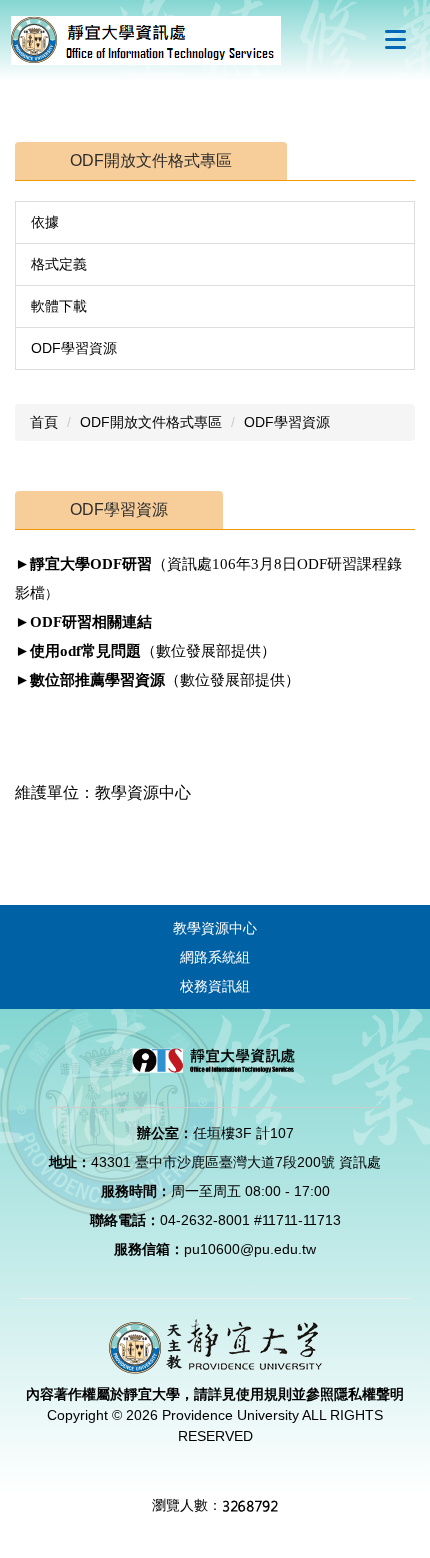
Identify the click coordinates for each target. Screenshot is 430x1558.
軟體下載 (59, 306)
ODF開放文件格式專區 (151, 422)
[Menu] (395, 39)
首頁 (44, 422)
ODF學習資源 (74, 348)
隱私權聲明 (369, 1394)
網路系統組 (215, 957)
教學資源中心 (215, 928)
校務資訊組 (215, 986)
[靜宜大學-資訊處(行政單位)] (146, 39)
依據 (45, 222)
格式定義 (59, 264)
